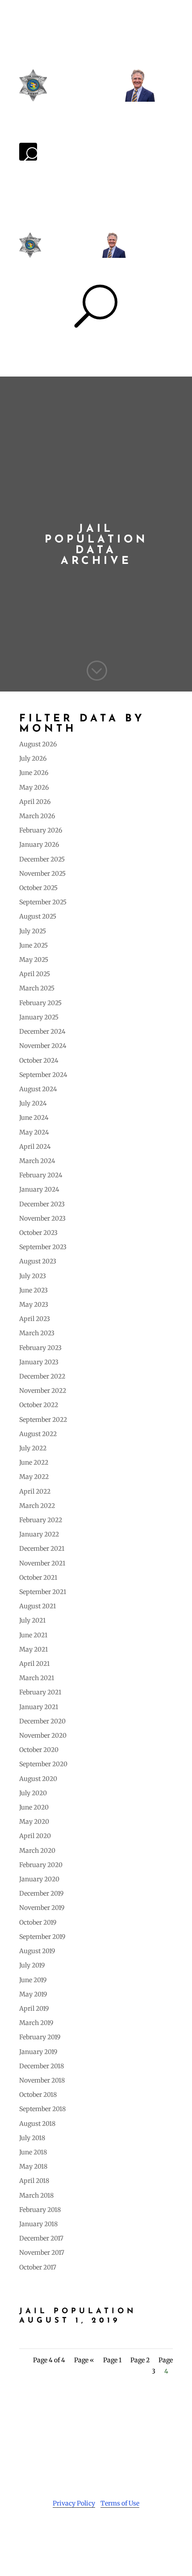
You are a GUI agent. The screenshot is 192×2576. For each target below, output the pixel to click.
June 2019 (33, 1980)
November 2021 (42, 1563)
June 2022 (34, 1462)
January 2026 (39, 845)
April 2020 (35, 1836)
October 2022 (39, 1405)
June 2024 (34, 1118)
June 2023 (33, 1290)
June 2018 (33, 2152)
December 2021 (42, 1549)
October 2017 (38, 2267)
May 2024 (34, 1132)
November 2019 (42, 1908)
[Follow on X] (87, 2530)
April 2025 (35, 974)
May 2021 (33, 1649)
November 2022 (43, 1391)
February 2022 (41, 1520)
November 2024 (43, 1046)
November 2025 (42, 874)
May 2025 (34, 960)
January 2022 (39, 1534)
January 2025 (39, 1017)
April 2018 (34, 2181)
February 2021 (40, 1692)
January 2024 (39, 1189)
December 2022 (42, 1376)
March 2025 (37, 988)
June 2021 (33, 1635)
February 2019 (40, 2037)
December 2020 (42, 1721)
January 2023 (39, 1362)
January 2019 (38, 2052)
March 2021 (37, 1678)
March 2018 (36, 2195)
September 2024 (43, 1075)
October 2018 (38, 2095)
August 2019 (37, 1951)
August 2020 (38, 1779)
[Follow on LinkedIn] (123, 2530)
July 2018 (32, 2138)
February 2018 (40, 2210)
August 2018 (37, 2124)
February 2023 (40, 1348)
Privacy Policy (74, 2503)
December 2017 (41, 2238)
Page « (84, 2360)
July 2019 (32, 1965)
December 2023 (42, 1204)
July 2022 (33, 1448)
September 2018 (42, 2109)
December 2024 (42, 1031)
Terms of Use (120, 2503)
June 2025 (33, 945)
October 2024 (39, 1060)
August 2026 (38, 744)
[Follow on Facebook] (69, 2530)
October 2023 (38, 1233)
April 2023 (35, 1319)
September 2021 (43, 1592)
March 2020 (37, 1851)
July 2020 (33, 1793)
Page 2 (140, 2360)
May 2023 (34, 1305)
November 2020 (43, 1735)
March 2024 (37, 1161)
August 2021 (38, 1606)
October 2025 (38, 888)
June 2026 (34, 773)
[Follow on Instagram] (105, 2530)
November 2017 (42, 2253)
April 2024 (35, 1147)
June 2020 (34, 1807)
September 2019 (42, 1937)
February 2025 (40, 1003)
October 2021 (38, 1578)
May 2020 (34, 1822)
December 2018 (42, 2066)
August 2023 (38, 1261)
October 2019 (38, 1922)
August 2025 (38, 916)
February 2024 (41, 1175)
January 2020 (39, 1879)
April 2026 (35, 802)
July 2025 (33, 931)
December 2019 (41, 1893)
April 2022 (35, 1491)
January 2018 (38, 2224)
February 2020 (41, 1865)
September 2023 (43, 1247)
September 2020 (43, 1764)
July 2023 (33, 1276)
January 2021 (39, 1707)
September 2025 (43, 902)
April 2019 (34, 2009)
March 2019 (36, 2023)
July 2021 (32, 1620)
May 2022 (34, 1477)
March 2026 (37, 816)
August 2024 (38, 1089)
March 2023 (37, 1333)
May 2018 (33, 2166)
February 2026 (41, 830)
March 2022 (37, 1506)
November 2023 (42, 1218)
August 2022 (38, 1434)
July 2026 (33, 758)
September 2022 (43, 1420)
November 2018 (42, 2080)
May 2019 (33, 1994)
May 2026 (34, 787)
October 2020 (39, 1750)
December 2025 (42, 859)
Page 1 (112, 2360)
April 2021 (34, 1664)
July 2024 (33, 1103)
